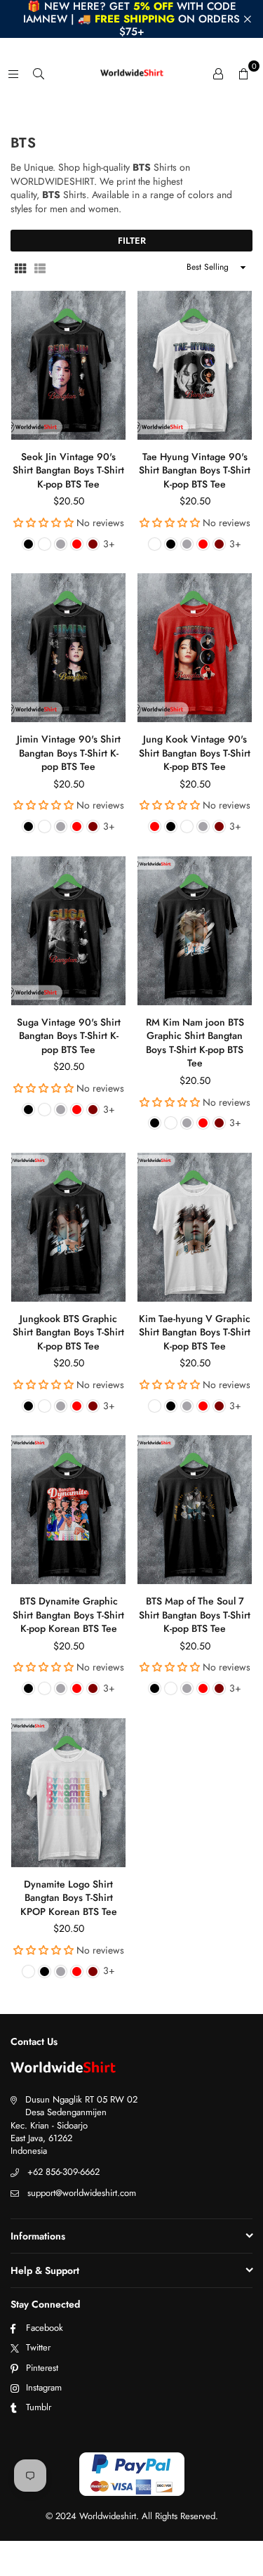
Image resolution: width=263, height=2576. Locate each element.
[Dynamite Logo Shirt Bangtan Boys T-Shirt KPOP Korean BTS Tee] (68, 1793)
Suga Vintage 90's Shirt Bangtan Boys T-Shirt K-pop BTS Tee (69, 1036)
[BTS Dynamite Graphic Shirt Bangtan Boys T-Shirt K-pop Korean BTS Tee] (68, 1510)
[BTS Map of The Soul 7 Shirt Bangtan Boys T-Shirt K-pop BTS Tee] (195, 1510)
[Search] (39, 73)
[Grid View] (20, 268)
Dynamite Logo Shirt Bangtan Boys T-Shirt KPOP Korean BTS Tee (69, 1898)
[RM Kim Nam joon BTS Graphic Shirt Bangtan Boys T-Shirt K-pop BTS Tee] (195, 931)
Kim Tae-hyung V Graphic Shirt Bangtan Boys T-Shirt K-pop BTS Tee (195, 1332)
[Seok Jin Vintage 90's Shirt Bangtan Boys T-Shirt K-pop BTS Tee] (68, 365)
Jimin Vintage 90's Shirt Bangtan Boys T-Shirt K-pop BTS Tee (69, 753)
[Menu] (13, 73)
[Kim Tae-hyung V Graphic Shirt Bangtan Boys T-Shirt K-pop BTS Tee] (195, 1227)
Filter (132, 241)
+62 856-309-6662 (63, 2172)
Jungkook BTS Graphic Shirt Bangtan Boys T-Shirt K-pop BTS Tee (68, 1332)
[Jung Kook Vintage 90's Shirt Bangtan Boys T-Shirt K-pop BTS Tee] (195, 648)
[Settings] (218, 73)
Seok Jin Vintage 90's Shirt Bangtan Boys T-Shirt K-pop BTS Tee (68, 470)
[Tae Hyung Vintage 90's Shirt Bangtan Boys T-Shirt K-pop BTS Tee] (195, 365)
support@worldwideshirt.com (82, 2193)
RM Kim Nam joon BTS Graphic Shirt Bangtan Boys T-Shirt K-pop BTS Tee (195, 1043)
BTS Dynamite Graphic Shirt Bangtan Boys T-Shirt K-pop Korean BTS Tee (68, 1615)
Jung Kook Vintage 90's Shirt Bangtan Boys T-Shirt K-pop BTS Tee (195, 753)
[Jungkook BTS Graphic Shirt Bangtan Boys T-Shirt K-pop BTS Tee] (68, 1227)
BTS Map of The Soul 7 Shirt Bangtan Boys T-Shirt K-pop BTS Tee (195, 1615)
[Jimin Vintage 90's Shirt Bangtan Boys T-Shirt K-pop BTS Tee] (68, 648)
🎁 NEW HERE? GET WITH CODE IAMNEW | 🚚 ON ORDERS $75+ (131, 19)
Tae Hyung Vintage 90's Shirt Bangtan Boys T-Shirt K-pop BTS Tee (195, 470)
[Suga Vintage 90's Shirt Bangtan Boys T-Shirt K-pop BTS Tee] (68, 931)
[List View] (40, 268)
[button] (243, 73)
